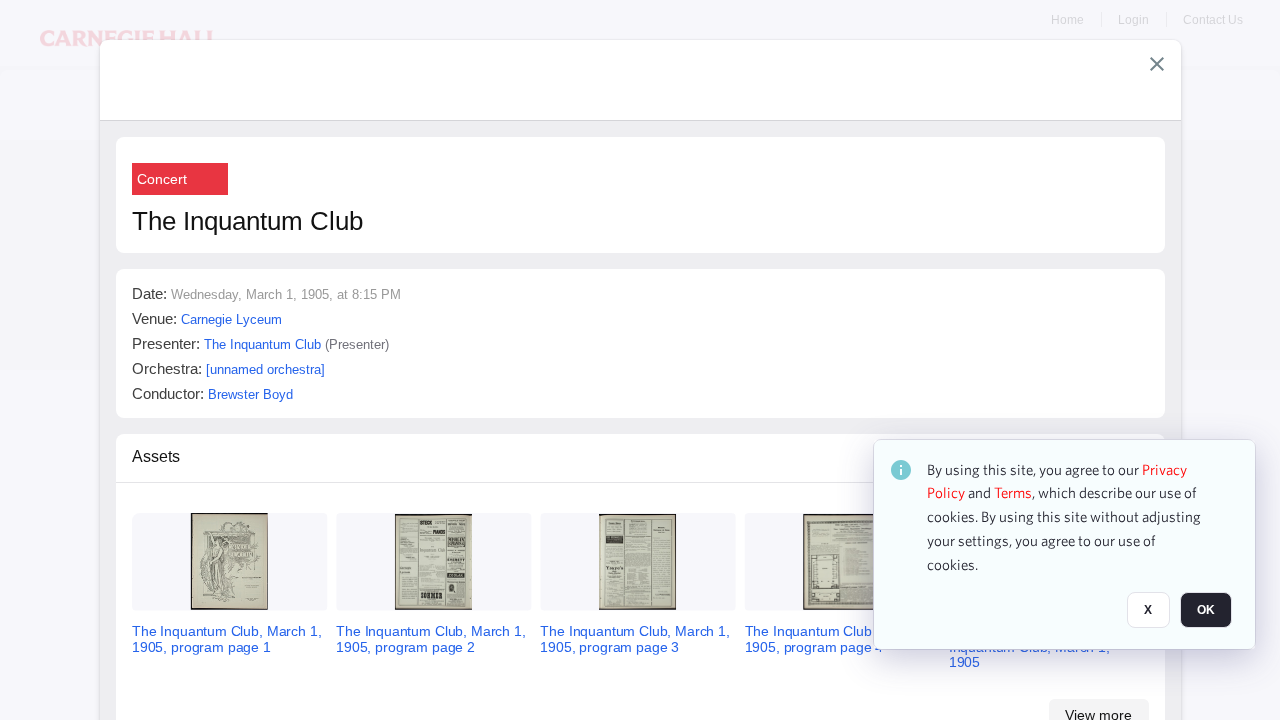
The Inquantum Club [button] (262, 344)
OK (1206, 611)
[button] (1157, 64)
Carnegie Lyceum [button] (231, 319)
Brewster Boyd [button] (250, 394)
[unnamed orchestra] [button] (265, 369)
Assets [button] (156, 456)
